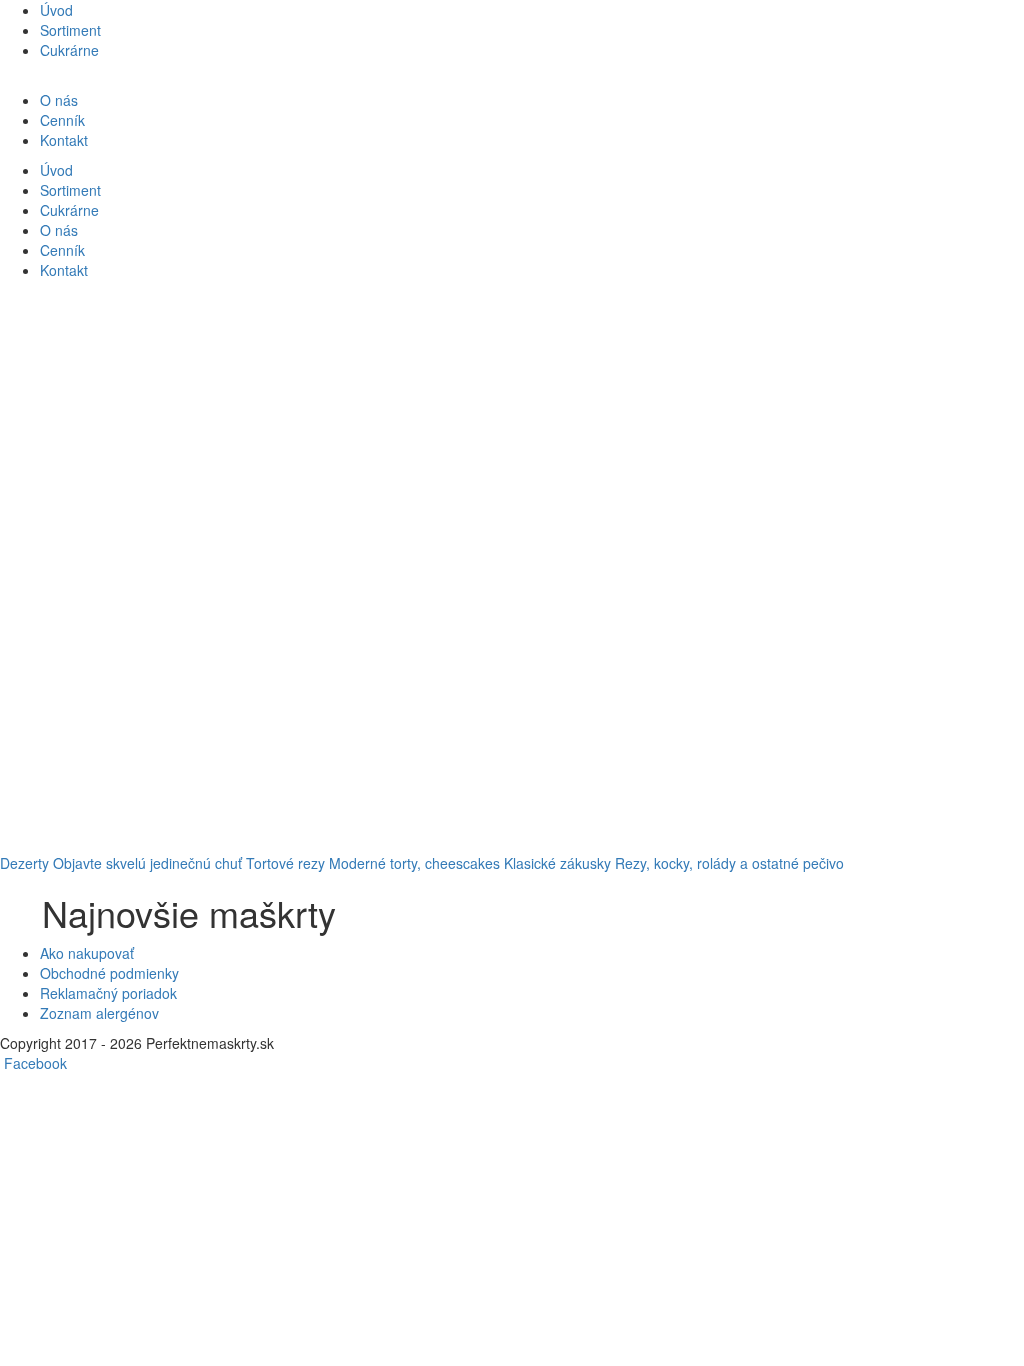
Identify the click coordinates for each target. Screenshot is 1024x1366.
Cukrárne (69, 50)
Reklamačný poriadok (108, 993)
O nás (59, 100)
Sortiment (70, 30)
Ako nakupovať (87, 953)
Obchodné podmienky (109, 973)
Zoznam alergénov (99, 1013)
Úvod (56, 10)
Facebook (35, 1063)
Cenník (62, 120)
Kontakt (64, 140)
